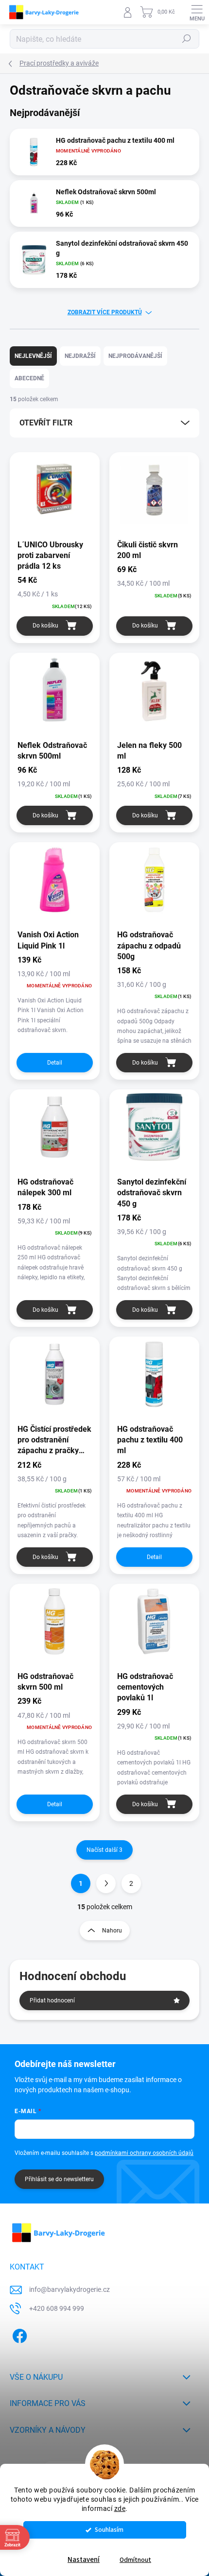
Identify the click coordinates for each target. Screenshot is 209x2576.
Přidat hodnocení (52, 2000)
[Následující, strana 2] (106, 1883)
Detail (55, 1063)
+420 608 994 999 (57, 2308)
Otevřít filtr (46, 423)
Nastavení (84, 2560)
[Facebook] (18, 2334)
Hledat (187, 39)
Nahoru (112, 1931)
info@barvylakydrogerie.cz (70, 2289)
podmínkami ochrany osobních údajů (144, 2153)
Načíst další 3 (104, 1850)
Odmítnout (135, 2560)
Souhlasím (109, 2530)
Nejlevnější (33, 356)
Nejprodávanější (135, 356)
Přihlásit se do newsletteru (59, 2179)
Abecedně (29, 378)
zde (120, 2508)
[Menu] (197, 12)
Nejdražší (80, 356)
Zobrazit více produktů (105, 312)
